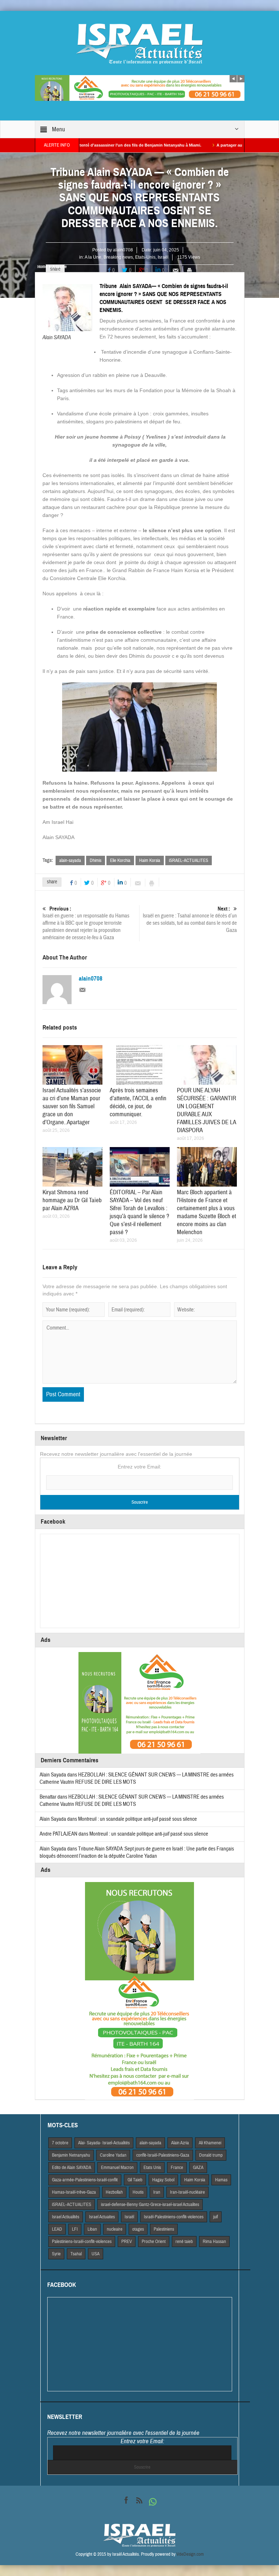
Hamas (221, 2180)
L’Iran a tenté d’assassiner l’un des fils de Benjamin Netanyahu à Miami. (89, 145)
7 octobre (60, 2143)
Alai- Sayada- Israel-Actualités (104, 2143)
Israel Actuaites (102, 2217)
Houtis (138, 2192)
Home (42, 267)
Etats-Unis (145, 257)
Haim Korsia (150, 860)
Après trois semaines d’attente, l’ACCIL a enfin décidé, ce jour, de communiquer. (138, 1102)
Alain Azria (180, 2143)
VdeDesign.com (190, 2554)
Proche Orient (154, 2242)
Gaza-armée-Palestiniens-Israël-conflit (85, 2180)
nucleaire (115, 2229)
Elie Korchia (120, 860)
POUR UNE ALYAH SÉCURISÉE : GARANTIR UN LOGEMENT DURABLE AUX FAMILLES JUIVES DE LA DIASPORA (207, 1110)
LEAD (57, 2229)
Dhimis (96, 860)
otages (138, 2229)
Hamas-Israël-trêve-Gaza (74, 2192)
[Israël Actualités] (139, 44)
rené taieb (184, 2242)
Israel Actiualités (66, 2217)
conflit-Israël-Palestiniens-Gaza (163, 2155)
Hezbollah (114, 2192)
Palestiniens (164, 2229)
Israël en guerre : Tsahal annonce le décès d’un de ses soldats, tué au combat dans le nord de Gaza (190, 920)
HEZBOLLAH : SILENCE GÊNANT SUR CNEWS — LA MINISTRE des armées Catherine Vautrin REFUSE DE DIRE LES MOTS (132, 1801)
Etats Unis (152, 2168)
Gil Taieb (135, 2180)
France (177, 2168)
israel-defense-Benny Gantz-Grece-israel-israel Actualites (150, 2205)
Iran (157, 2192)
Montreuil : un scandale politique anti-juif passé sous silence (138, 1819)
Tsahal (76, 2254)
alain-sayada (70, 860)
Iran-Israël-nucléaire (187, 2192)
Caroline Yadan (113, 2155)
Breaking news (118, 257)
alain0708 (123, 250)
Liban (92, 2229)
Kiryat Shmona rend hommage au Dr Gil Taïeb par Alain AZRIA (72, 1200)
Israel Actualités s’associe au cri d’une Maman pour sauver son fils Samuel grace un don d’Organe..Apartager (72, 1106)
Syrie (56, 2254)
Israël (163, 257)
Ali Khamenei (210, 2143)
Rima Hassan (214, 2242)
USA (96, 2254)
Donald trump (211, 2155)
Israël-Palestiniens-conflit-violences (174, 2217)
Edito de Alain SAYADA (72, 2168)
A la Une (93, 257)
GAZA (198, 2168)
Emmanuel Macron (117, 2168)
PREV (127, 2242)
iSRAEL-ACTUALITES (189, 860)
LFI (75, 2229)
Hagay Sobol (163, 2180)
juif (216, 2217)
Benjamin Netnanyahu (71, 2155)
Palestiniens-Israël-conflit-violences (82, 2242)
